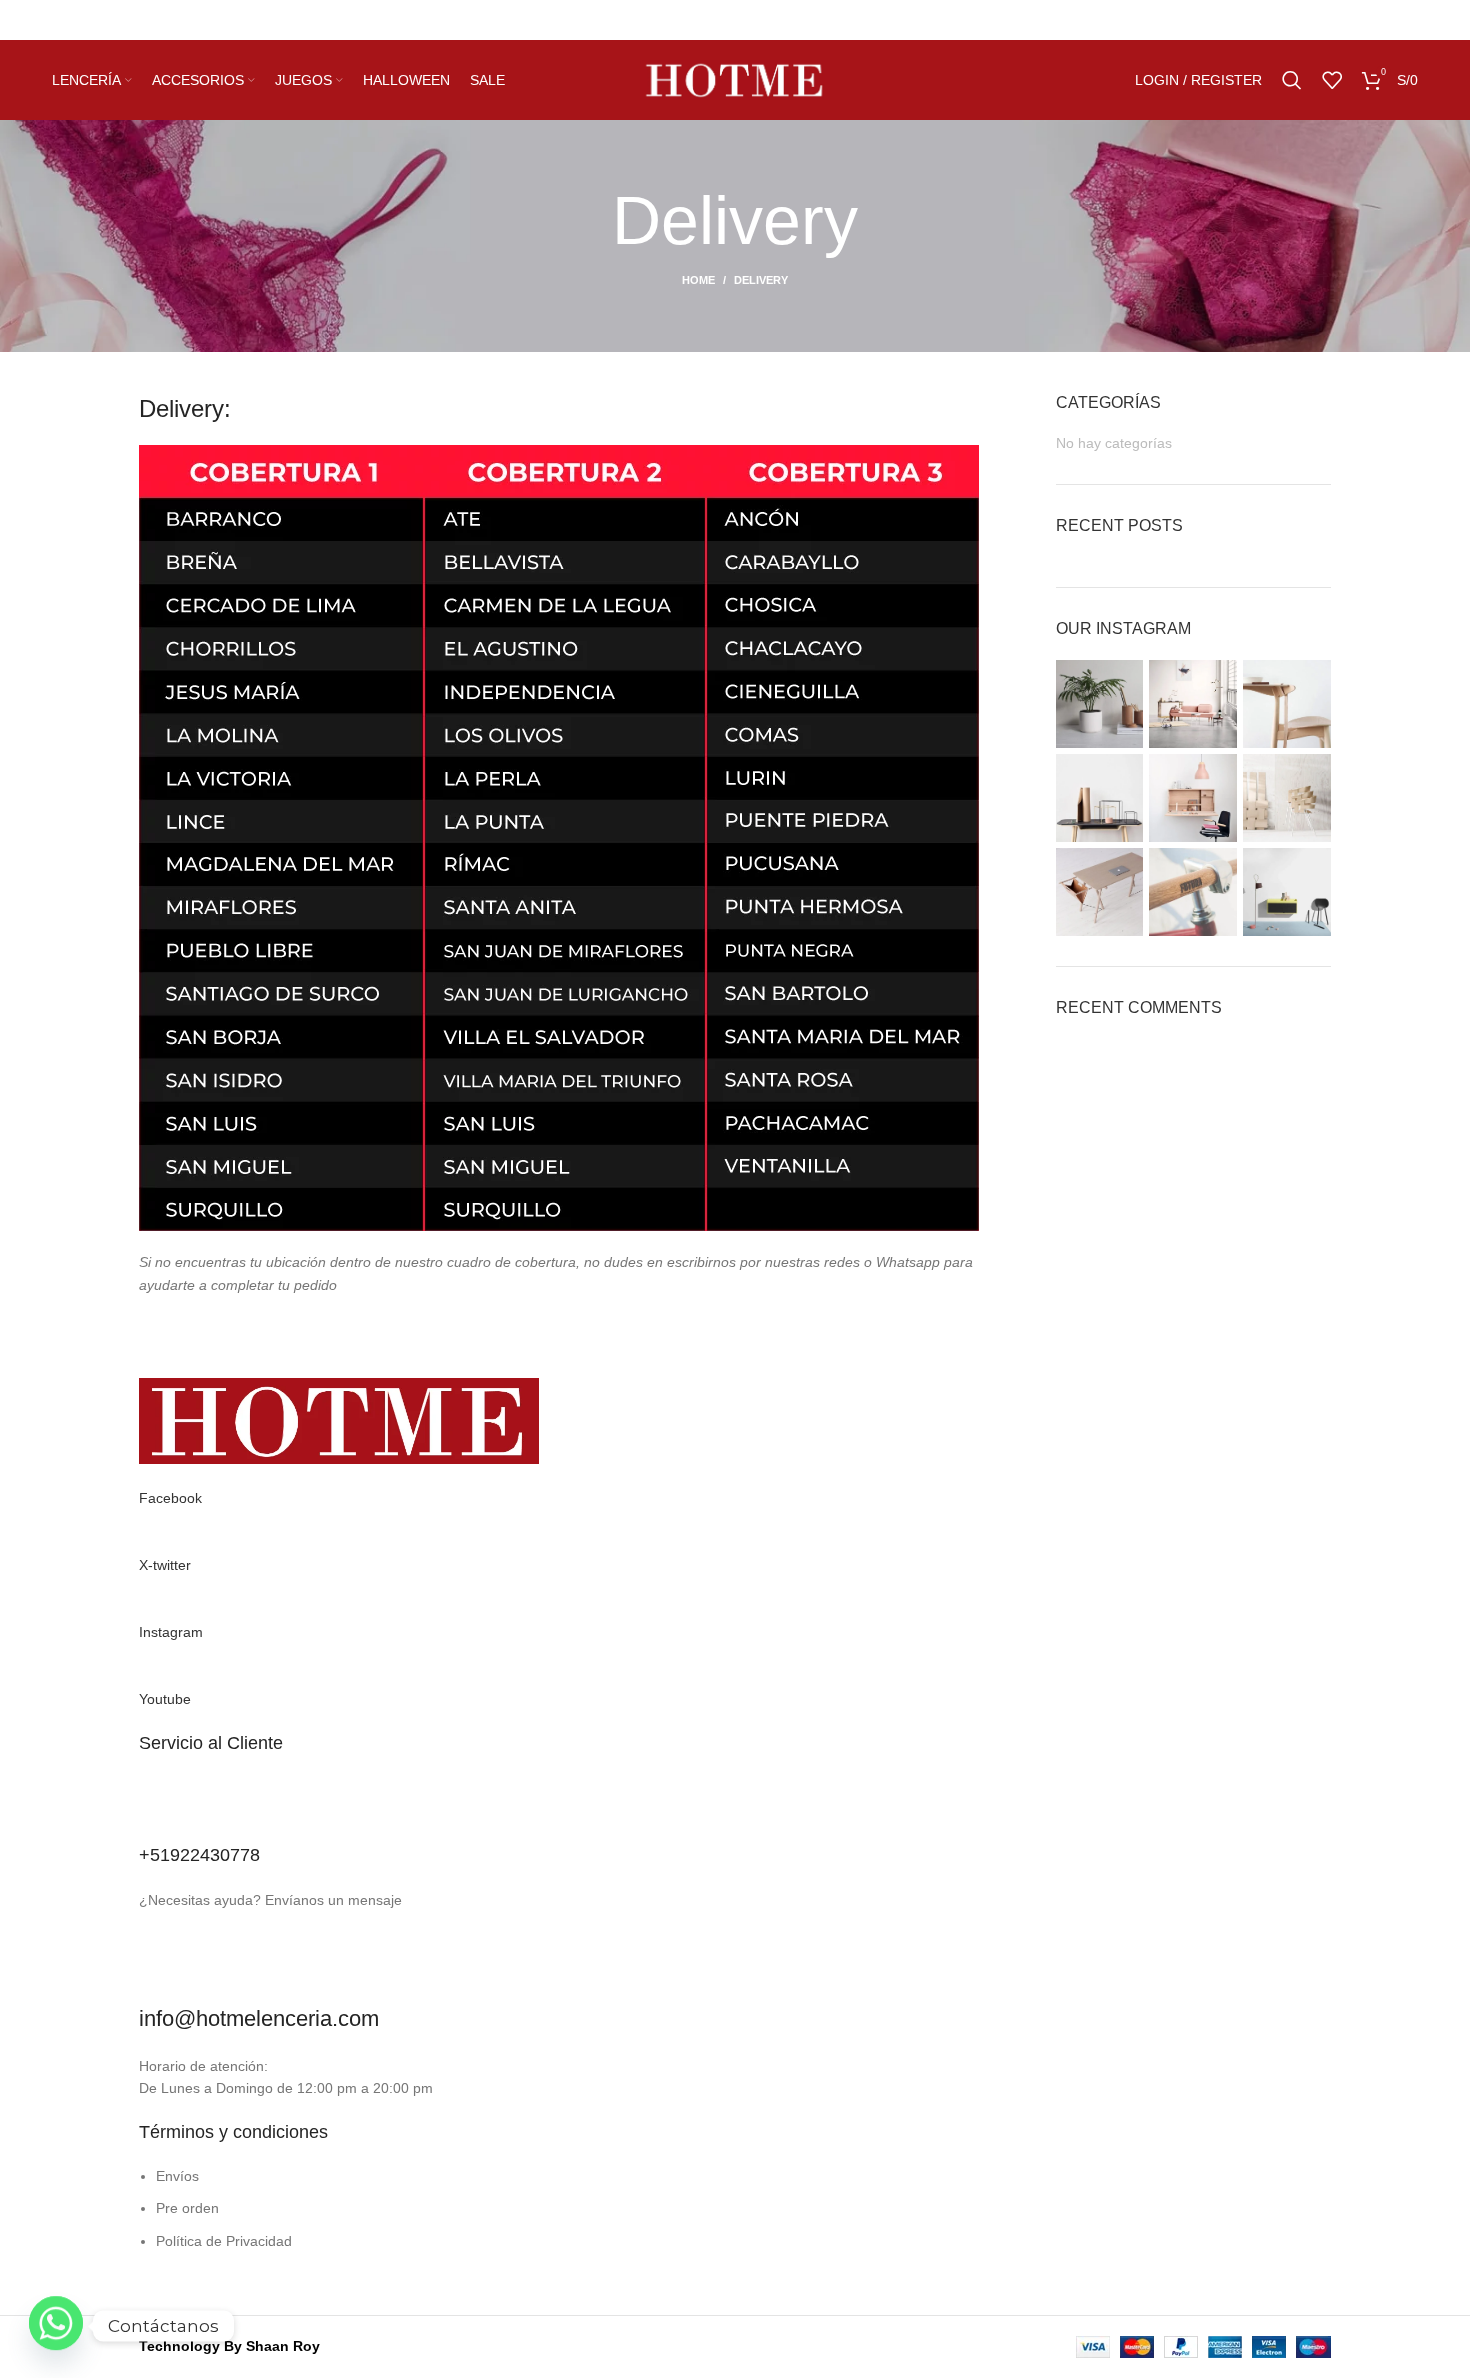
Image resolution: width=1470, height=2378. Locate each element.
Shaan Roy (283, 2346)
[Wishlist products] (1332, 80)
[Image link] (339, 1420)
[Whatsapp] (56, 2326)
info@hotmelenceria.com (259, 2018)
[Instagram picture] (1100, 704)
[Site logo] (735, 79)
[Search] (1292, 80)
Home (698, 280)
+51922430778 (199, 1855)
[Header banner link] (735, 20)
